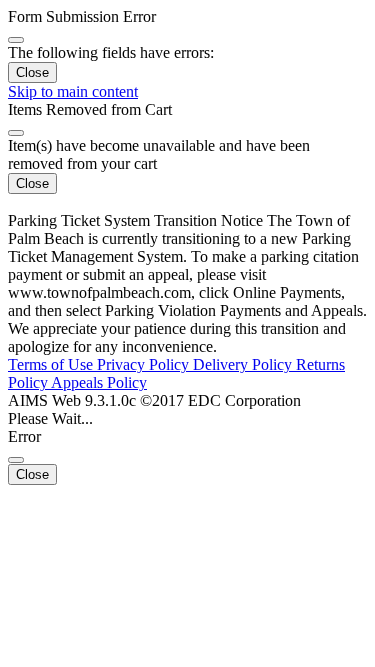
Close (32, 72)
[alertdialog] (187, 45)
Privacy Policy (145, 364)
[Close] (16, 40)
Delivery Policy (244, 364)
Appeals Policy (99, 382)
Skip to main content (73, 91)
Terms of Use (52, 364)
